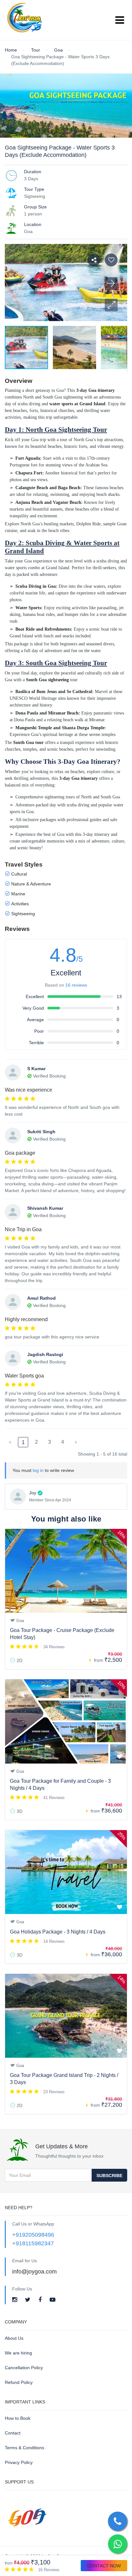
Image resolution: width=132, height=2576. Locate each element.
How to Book (18, 2418)
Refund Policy (19, 2382)
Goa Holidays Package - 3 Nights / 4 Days (58, 1932)
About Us (14, 2338)
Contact (13, 2433)
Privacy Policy (19, 2462)
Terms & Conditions (25, 2448)
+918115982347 (33, 2243)
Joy (33, 1493)
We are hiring (18, 2353)
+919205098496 (33, 2235)
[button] (111, 305)
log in (38, 1470)
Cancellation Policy (24, 2368)
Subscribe (109, 2176)
